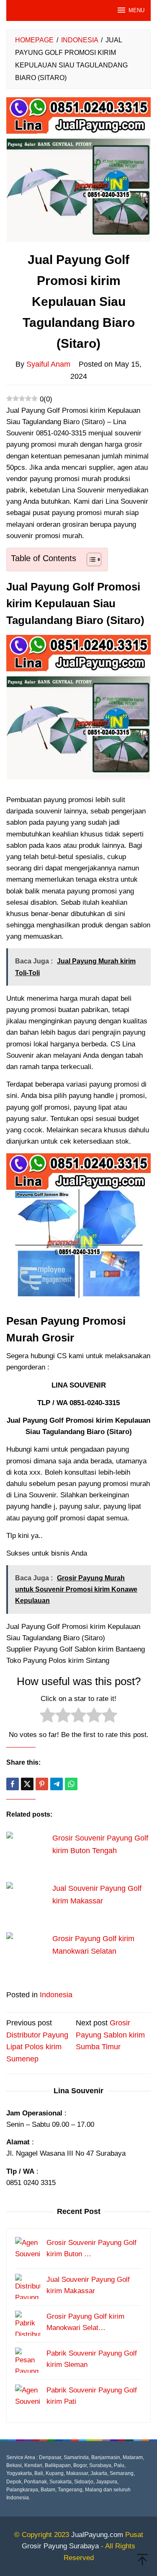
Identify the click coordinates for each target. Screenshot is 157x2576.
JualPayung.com (97, 2535)
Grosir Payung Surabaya (60, 2546)
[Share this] (13, 1784)
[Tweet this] (27, 1784)
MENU (136, 10)
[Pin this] (42, 1784)
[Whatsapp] (71, 1784)
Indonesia (56, 1995)
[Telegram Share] (57, 1784)
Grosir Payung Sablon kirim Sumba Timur (110, 2035)
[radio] (48, 1717)
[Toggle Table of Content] (90, 559)
